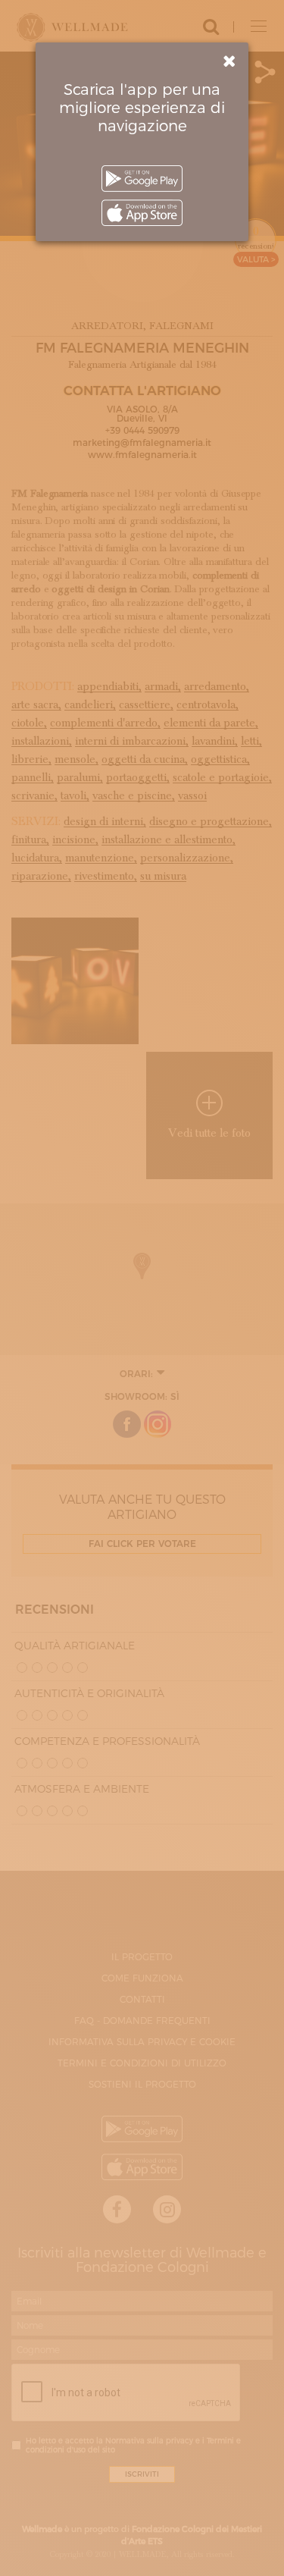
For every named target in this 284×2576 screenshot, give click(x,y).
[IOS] (142, 213)
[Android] (142, 179)
